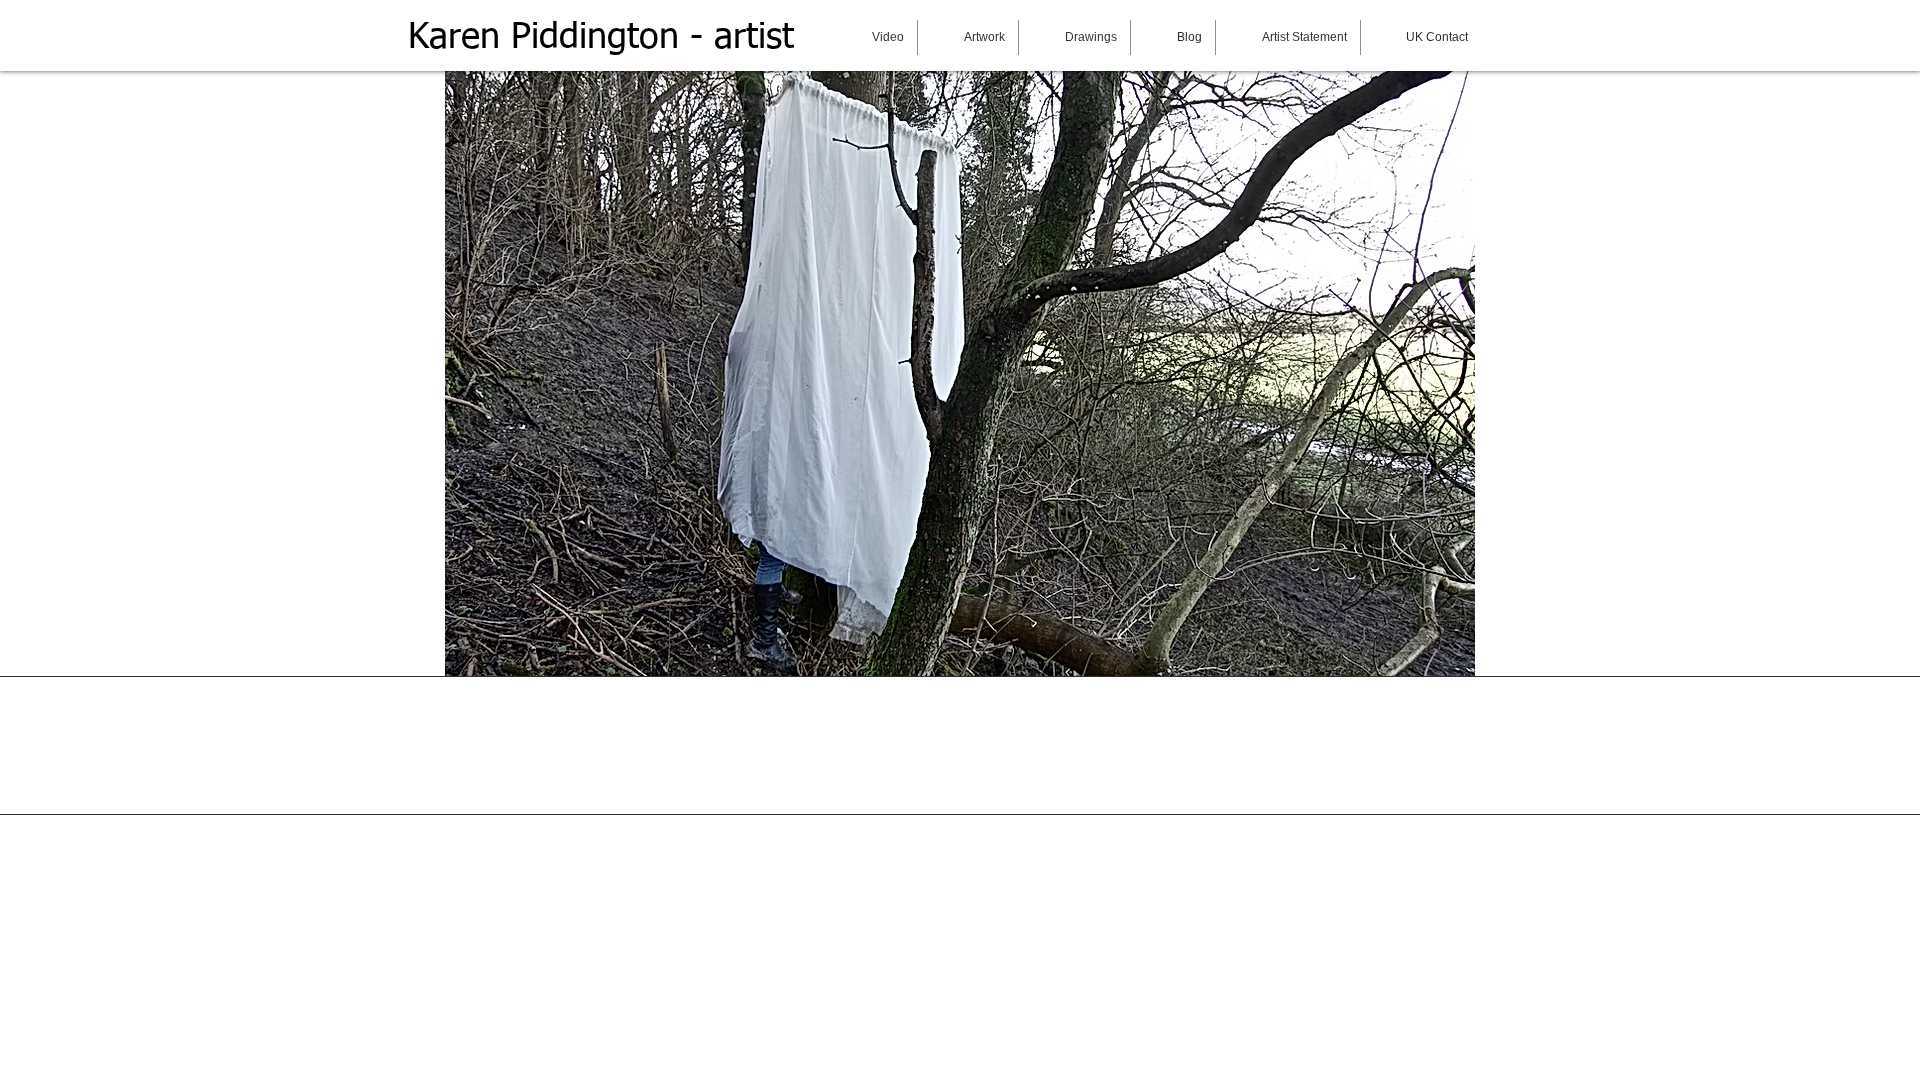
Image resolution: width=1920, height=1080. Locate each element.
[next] (432, 91)
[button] (960, 361)
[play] (1433, 658)
